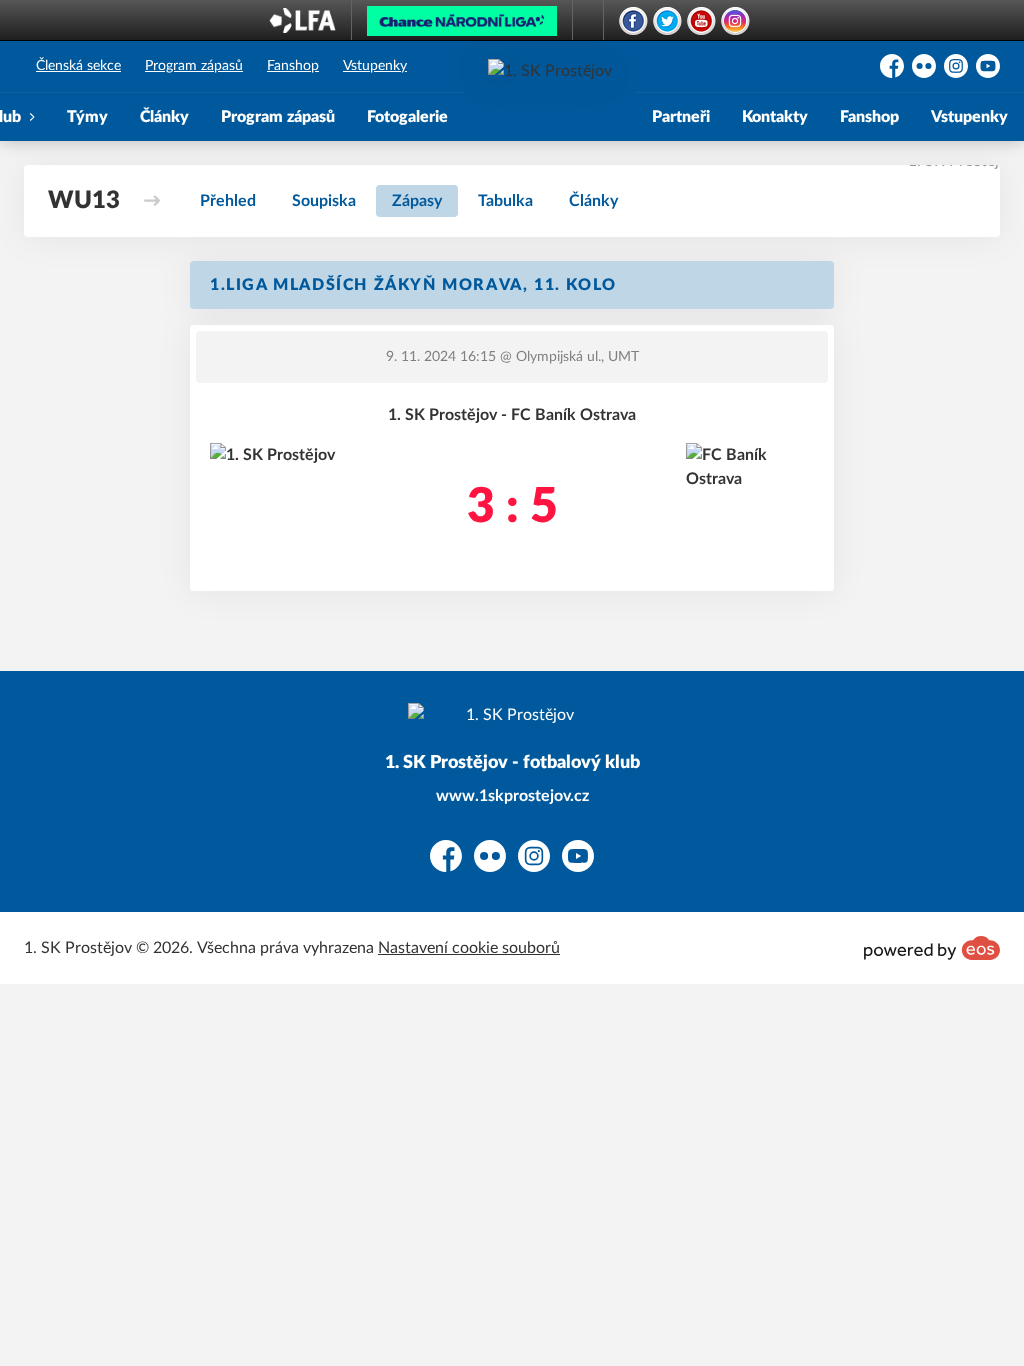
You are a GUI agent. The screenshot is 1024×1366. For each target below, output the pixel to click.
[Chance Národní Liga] (462, 26)
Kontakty (775, 117)
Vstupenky (375, 66)
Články (164, 117)
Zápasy (417, 201)
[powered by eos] (932, 948)
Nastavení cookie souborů (469, 948)
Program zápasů (194, 66)
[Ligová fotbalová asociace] (302, 27)
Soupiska (324, 201)
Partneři (681, 117)
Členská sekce (78, 66)
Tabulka (505, 201)
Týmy (87, 117)
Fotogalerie (407, 117)
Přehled (228, 201)
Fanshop (293, 66)
